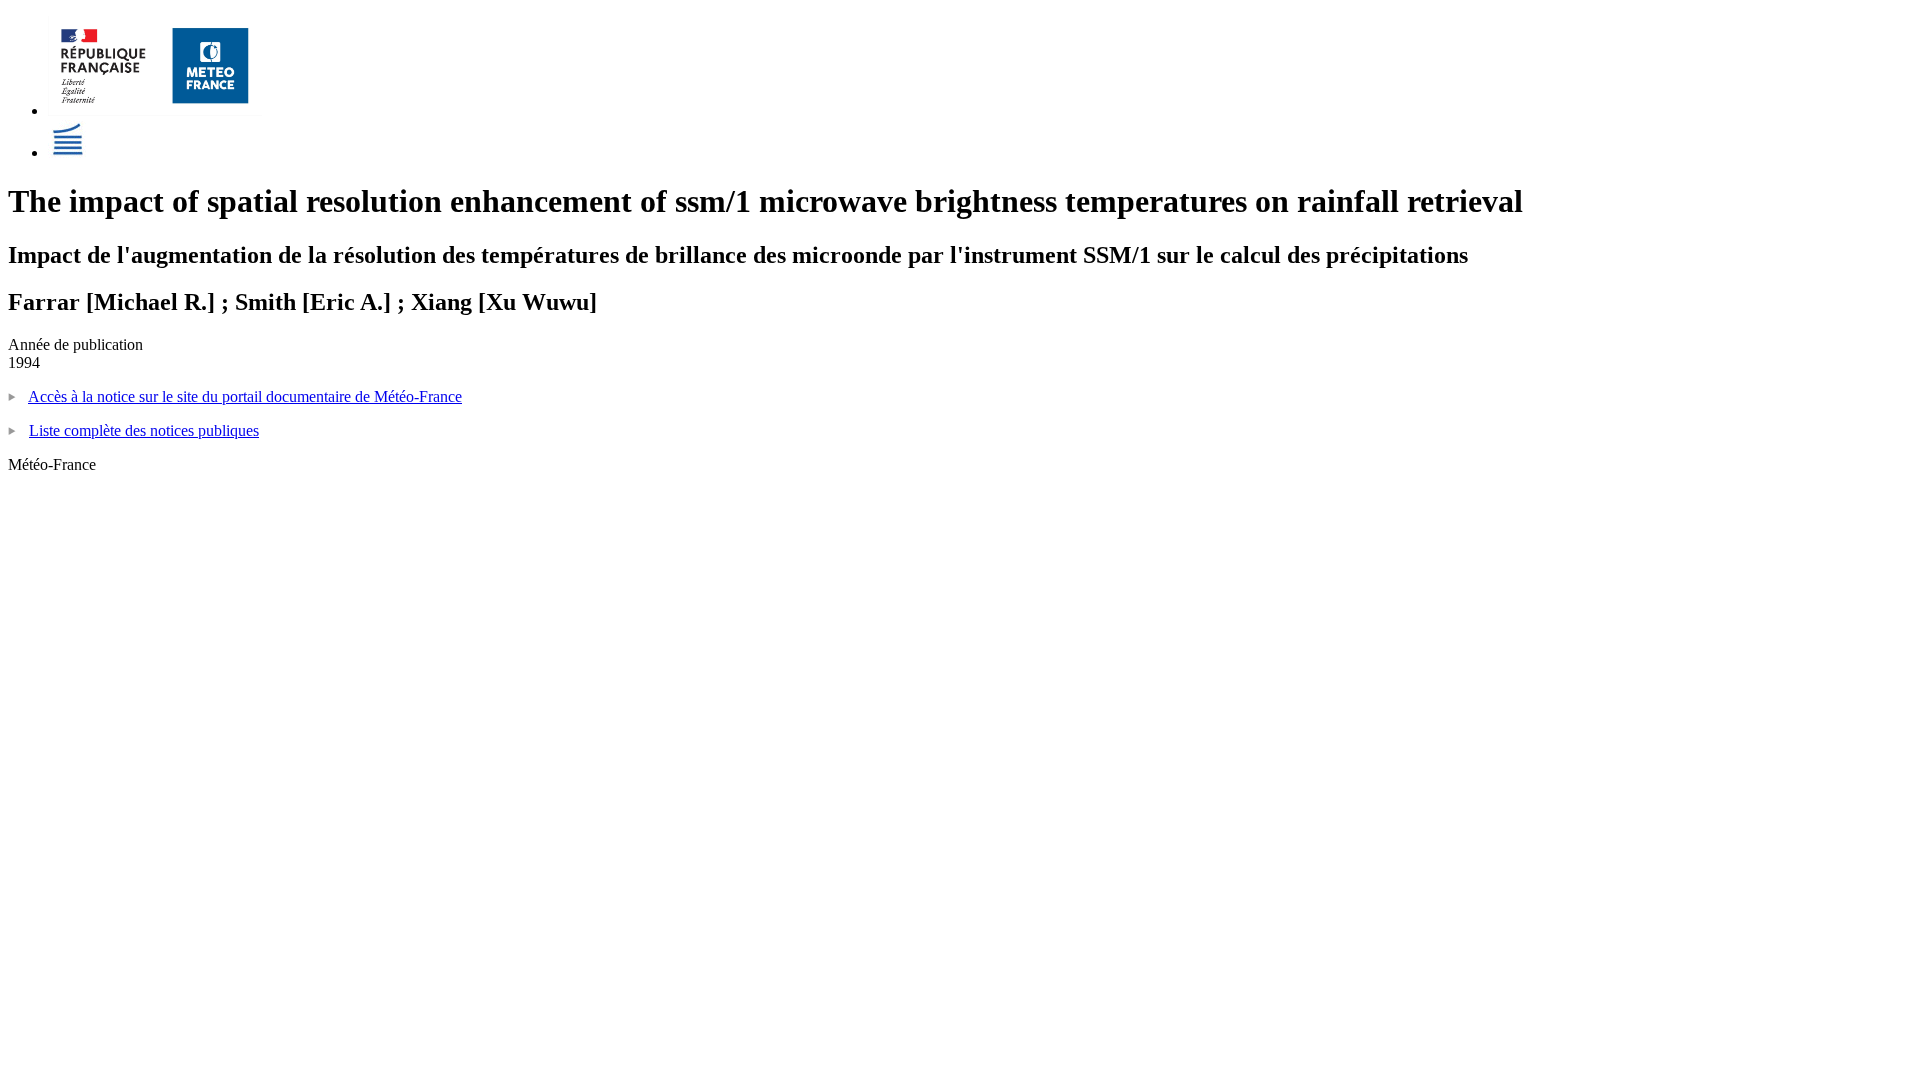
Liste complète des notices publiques (144, 430)
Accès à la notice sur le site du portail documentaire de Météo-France (245, 396)
